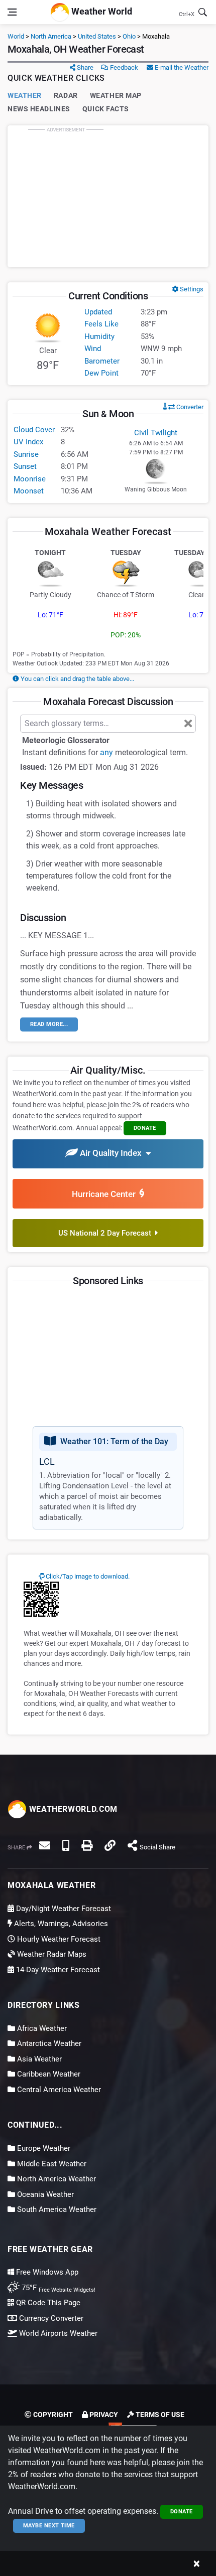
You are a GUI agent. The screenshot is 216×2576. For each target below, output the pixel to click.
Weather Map (116, 95)
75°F (58, 2288)
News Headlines (39, 109)
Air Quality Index (112, 1153)
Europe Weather (43, 2148)
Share (84, 67)
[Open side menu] (12, 12)
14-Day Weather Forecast (57, 1970)
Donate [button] (145, 1128)
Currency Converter (50, 2318)
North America (51, 36)
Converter (189, 407)
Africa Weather (41, 2028)
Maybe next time (49, 2526)
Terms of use (159, 2415)
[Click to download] (41, 1599)
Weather (25, 95)
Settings (191, 289)
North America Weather (56, 2179)
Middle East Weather (51, 2164)
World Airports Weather (57, 2333)
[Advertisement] (108, 196)
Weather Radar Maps (51, 1954)
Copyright (52, 2415)
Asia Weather (38, 2059)
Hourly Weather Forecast (58, 1939)
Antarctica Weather (48, 2043)
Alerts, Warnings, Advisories (60, 1924)
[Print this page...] (87, 1845)
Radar (66, 95)
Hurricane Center (106, 1194)
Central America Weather (58, 2090)
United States (97, 36)
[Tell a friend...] (45, 1845)
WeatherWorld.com (72, 1809)
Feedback (123, 67)
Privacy (103, 2415)
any (106, 752)
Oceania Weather (44, 2194)
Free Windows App (46, 2272)
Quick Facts (106, 109)
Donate (182, 2512)
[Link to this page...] (110, 1845)
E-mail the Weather (181, 67)
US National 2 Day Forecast (107, 1233)
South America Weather (56, 2209)
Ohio (129, 36)
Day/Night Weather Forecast (63, 1909)
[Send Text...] (66, 1845)
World (16, 36)
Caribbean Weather (48, 2074)
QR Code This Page (47, 2303)
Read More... (49, 1024)
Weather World (101, 11)
